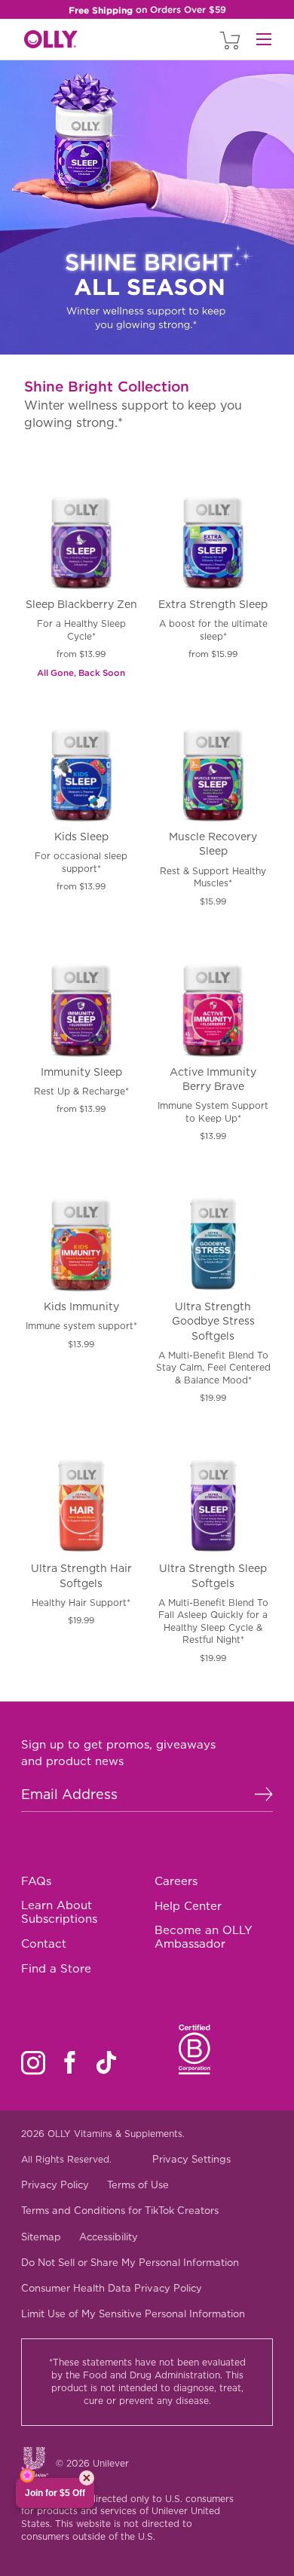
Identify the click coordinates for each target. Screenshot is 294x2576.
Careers (176, 1881)
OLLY (51, 40)
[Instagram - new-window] (33, 2063)
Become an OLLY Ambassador (204, 1937)
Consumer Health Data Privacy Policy (112, 2288)
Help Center (188, 1906)
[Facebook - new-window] (70, 2062)
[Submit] (264, 1795)
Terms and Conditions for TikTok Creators (120, 2211)
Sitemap (41, 2237)
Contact (44, 1944)
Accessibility (109, 2237)
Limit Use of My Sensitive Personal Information (133, 2314)
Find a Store (56, 1969)
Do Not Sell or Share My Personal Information (130, 2263)
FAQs (36, 1881)
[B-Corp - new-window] (195, 2049)
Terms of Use (138, 2185)
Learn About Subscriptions (59, 1912)
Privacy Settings (191, 2159)
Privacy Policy (55, 2185)
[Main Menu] (264, 39)
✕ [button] (87, 2478)
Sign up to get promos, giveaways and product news (118, 1753)
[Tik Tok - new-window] (106, 2062)
